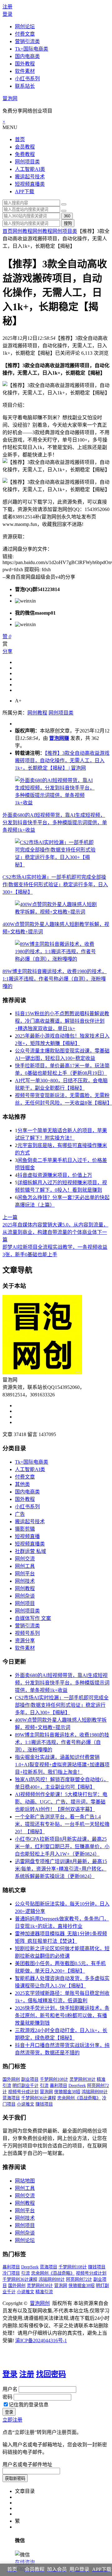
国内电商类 (27, 56)
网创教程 (22, 231)
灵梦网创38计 (82, 2079)
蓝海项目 (11, 2098)
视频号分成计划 (23, 2092)
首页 (20, 139)
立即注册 (12, 2420)
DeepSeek (77, 2086)
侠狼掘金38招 (67, 2092)
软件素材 (25, 71)
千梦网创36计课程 (39, 2098)
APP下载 (25, 191)
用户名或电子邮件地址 (27, 2465)
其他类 (22, 1484)
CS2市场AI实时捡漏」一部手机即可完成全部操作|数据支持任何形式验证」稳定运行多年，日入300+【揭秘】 (55, 885)
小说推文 (26, 2104)
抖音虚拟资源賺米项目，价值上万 (55, 1175)
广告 (20, 1514)
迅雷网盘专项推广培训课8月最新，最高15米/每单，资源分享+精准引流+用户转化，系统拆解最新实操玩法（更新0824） (61, 1869)
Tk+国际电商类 (32, 49)
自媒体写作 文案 (33, 1618)
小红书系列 (27, 79)
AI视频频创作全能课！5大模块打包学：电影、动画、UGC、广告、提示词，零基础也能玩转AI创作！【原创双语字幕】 (61, 1802)
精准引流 (44, 2292)
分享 (7, 651)
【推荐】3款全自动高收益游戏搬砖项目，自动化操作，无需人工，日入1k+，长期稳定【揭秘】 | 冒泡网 (62, 761)
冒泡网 (10, 98)
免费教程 (25, 154)
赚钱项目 (44, 2104)
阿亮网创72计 (79, 2279)
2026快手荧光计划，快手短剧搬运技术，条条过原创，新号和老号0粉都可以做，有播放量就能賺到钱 (62, 2015)
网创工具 (25, 1566)
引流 (44, 2086)
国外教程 (25, 64)
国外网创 (11, 2079)
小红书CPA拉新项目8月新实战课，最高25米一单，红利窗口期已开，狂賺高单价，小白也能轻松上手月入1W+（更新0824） (62, 1846)
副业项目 (30, 2079)
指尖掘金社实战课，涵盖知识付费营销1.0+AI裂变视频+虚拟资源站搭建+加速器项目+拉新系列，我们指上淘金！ (62, 1765)
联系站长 (25, 86)
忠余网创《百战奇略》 (79, 2098)
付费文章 (25, 34)
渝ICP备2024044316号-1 (41, 2340)
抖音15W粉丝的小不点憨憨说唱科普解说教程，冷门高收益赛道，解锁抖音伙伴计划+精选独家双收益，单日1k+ (62, 1021)
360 (67, 216)
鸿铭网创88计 (95, 2092)
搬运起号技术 (30, 177)
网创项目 (25, 1603)
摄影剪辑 (25, 1529)
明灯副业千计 (26, 2086)
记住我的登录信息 (29, 2405)
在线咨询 (25, 2562)
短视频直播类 (30, 184)
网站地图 (25, 2181)
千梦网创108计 (54, 2079)
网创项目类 (27, 162)
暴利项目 (58, 2086)
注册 (7, 7)
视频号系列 (27, 1633)
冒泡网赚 (59, 738)
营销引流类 (27, 41)
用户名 (10, 2389)
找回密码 (51, 2374)
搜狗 (68, 223)
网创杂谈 (25, 1596)
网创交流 (25, 1559)
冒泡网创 (40, 2303)
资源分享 (25, 1641)
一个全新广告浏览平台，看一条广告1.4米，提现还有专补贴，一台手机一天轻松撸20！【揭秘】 (62, 1824)
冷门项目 (11, 2273)
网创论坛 (25, 27)
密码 (7, 2397)
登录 (7, 14)
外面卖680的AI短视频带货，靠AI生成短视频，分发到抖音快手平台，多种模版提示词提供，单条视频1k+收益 (55, 823)
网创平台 (25, 1574)
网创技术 (25, 1581)
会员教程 (25, 147)
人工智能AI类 (30, 169)
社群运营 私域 (30, 1551)
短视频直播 (27, 1536)
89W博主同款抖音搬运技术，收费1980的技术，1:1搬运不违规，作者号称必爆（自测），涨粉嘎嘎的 (55, 979)
